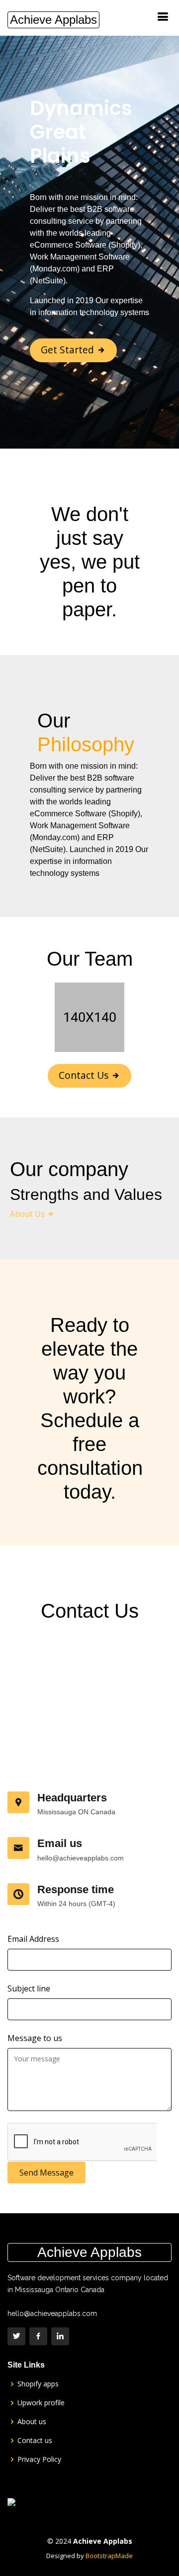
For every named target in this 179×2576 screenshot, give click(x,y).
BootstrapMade (109, 2556)
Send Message (46, 2173)
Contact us (35, 2441)
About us (32, 2422)
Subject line (29, 1988)
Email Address (33, 1939)
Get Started (69, 350)
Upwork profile (41, 2403)
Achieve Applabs (53, 20)
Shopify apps (38, 2384)
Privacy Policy (39, 2459)
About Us (28, 1214)
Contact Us (85, 1075)
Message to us (35, 2038)
